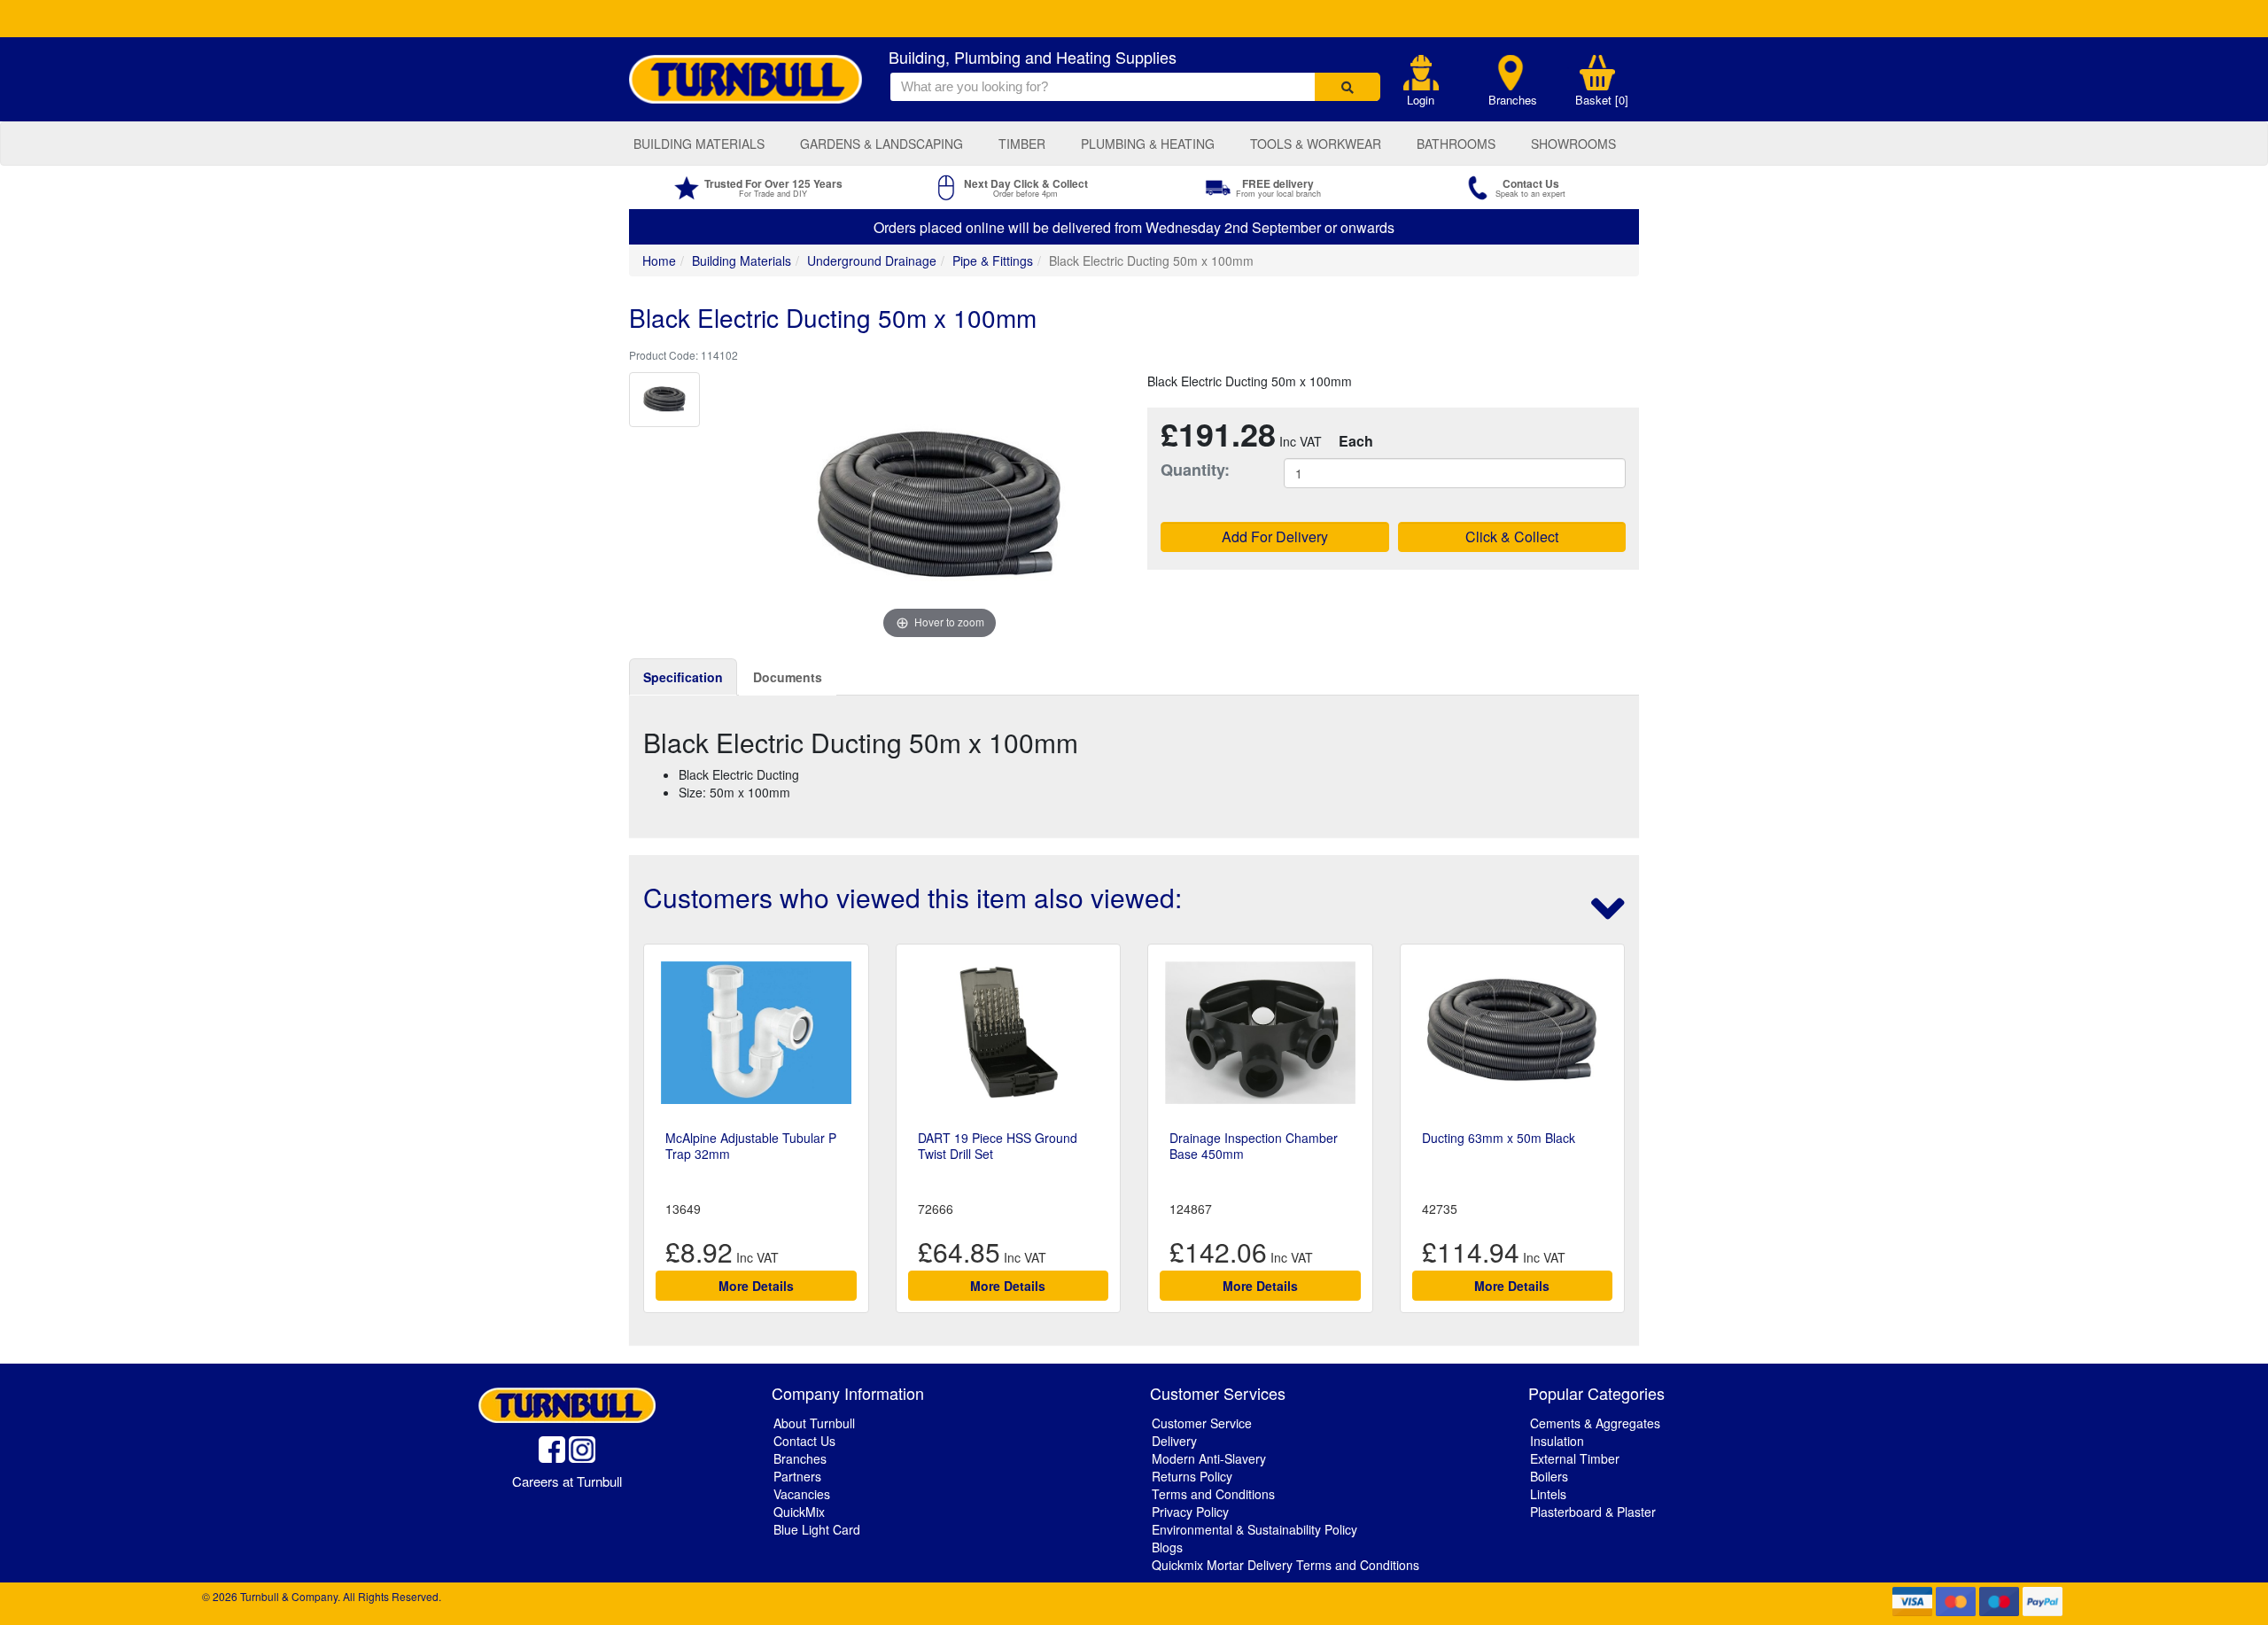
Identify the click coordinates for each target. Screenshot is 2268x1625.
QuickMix (799, 1512)
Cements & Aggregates (1595, 1423)
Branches (1513, 100)
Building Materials (699, 144)
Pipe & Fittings (993, 260)
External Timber (1575, 1458)
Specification (683, 677)
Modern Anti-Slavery (1209, 1458)
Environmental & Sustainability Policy (1254, 1529)
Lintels (1548, 1494)
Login (1421, 100)
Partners (797, 1476)
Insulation (1557, 1441)
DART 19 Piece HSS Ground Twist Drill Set (998, 1146)
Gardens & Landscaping (882, 144)
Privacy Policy (1190, 1512)
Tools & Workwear (1316, 144)
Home (659, 260)
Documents (788, 677)
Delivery (1174, 1441)
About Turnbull (814, 1423)
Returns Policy (1192, 1476)
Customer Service (1202, 1423)
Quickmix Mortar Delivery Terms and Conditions (1285, 1565)
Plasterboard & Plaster (1593, 1512)
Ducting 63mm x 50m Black (1499, 1138)
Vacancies (802, 1494)
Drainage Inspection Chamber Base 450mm (1254, 1146)
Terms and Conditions (1213, 1494)
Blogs (1167, 1547)
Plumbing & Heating (1148, 144)
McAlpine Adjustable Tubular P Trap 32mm (751, 1146)
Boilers (1549, 1476)
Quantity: (1195, 470)
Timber (1022, 144)
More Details (756, 1286)
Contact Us (804, 1441)
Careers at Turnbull (567, 1481)
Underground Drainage (872, 260)
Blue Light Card (817, 1529)
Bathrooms (1456, 144)
